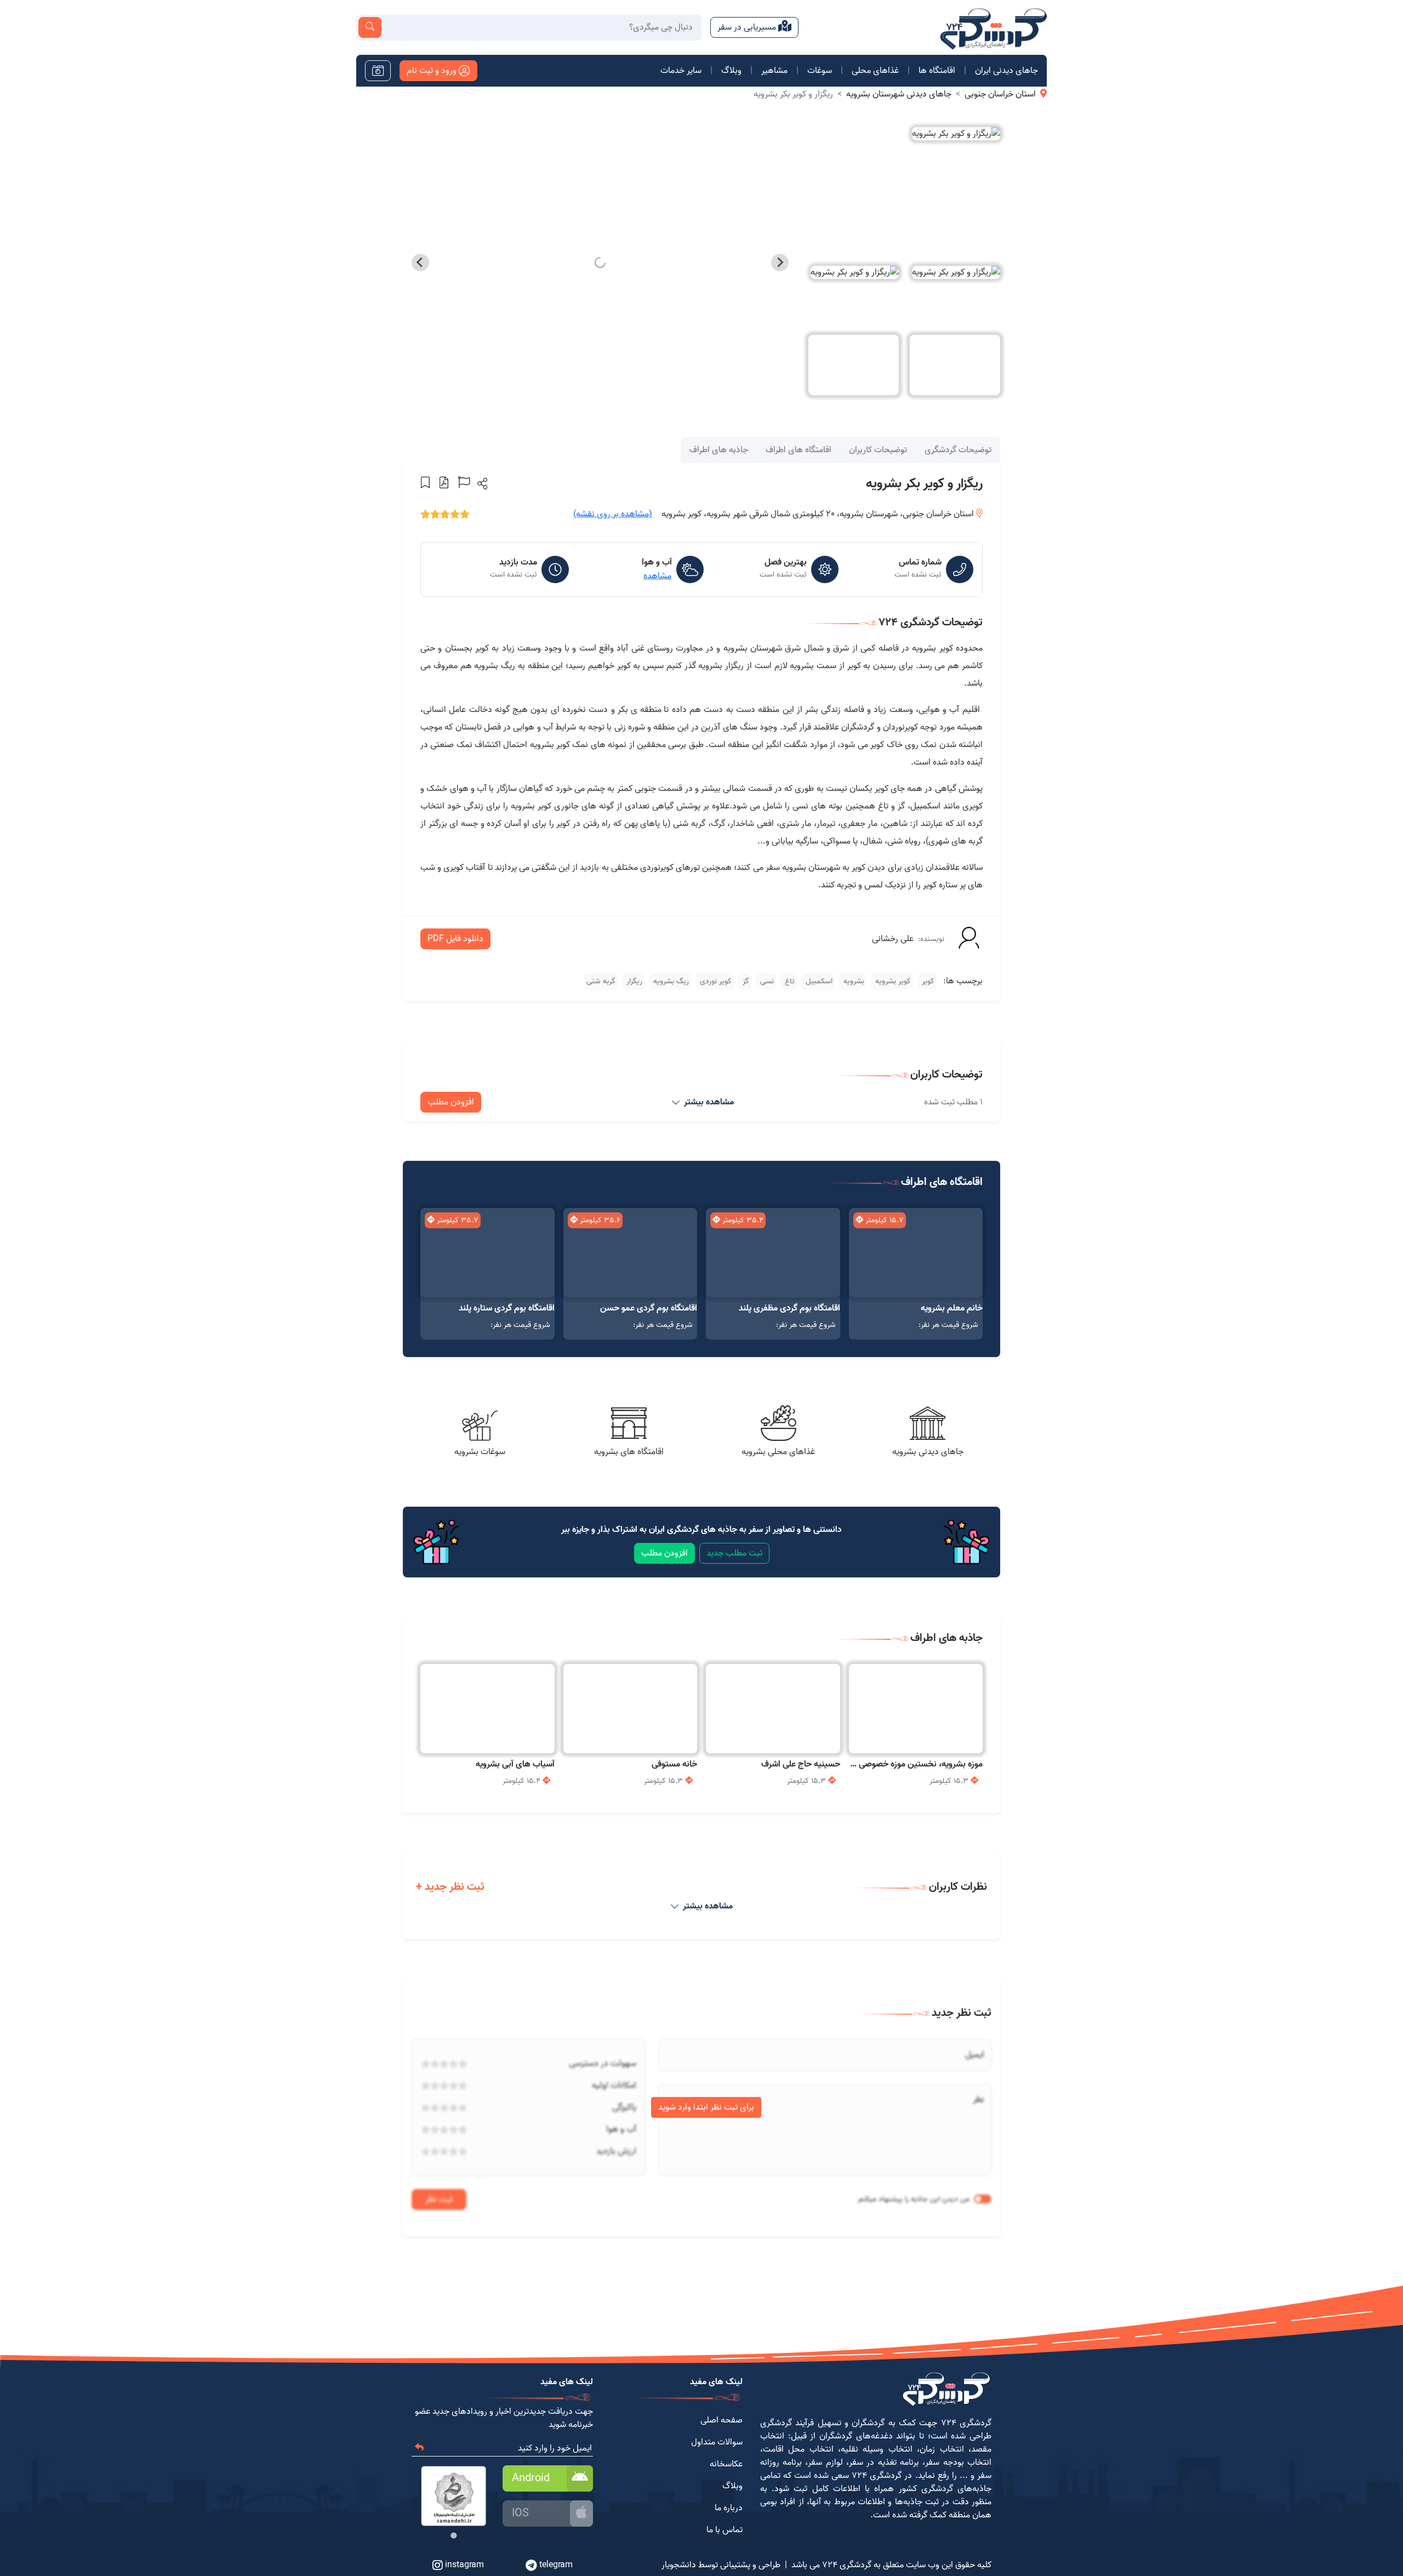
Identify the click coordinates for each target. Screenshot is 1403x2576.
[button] (481, 483)
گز (745, 981)
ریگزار (633, 981)
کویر (927, 981)
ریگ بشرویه (670, 981)
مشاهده (657, 576)
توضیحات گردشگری (958, 450)
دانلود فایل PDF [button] (455, 939)
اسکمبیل (818, 981)
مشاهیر (774, 71)
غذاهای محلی (875, 71)
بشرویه (853, 981)
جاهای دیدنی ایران (1006, 71)
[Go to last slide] (780, 263)
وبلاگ (731, 71)
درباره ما (729, 2508)
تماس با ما (725, 2530)
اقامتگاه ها (937, 71)
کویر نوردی (715, 981)
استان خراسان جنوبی (1000, 94)
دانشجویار (679, 2565)
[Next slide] (420, 263)
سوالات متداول (717, 2442)
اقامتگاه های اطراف (799, 450)
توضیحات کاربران (878, 450)
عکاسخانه (726, 2464)
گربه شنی (601, 981)
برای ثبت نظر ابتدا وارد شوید (706, 2107)
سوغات (820, 71)
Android (531, 2478)
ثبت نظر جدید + (450, 1887)
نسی (766, 981)
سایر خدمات (681, 71)
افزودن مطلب (451, 1102)
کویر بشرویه (892, 981)
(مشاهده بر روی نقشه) (613, 514)
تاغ (789, 981)
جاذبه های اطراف (719, 450)
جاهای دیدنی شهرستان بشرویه (899, 94)
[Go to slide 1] (454, 2536)
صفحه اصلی (722, 2420)
